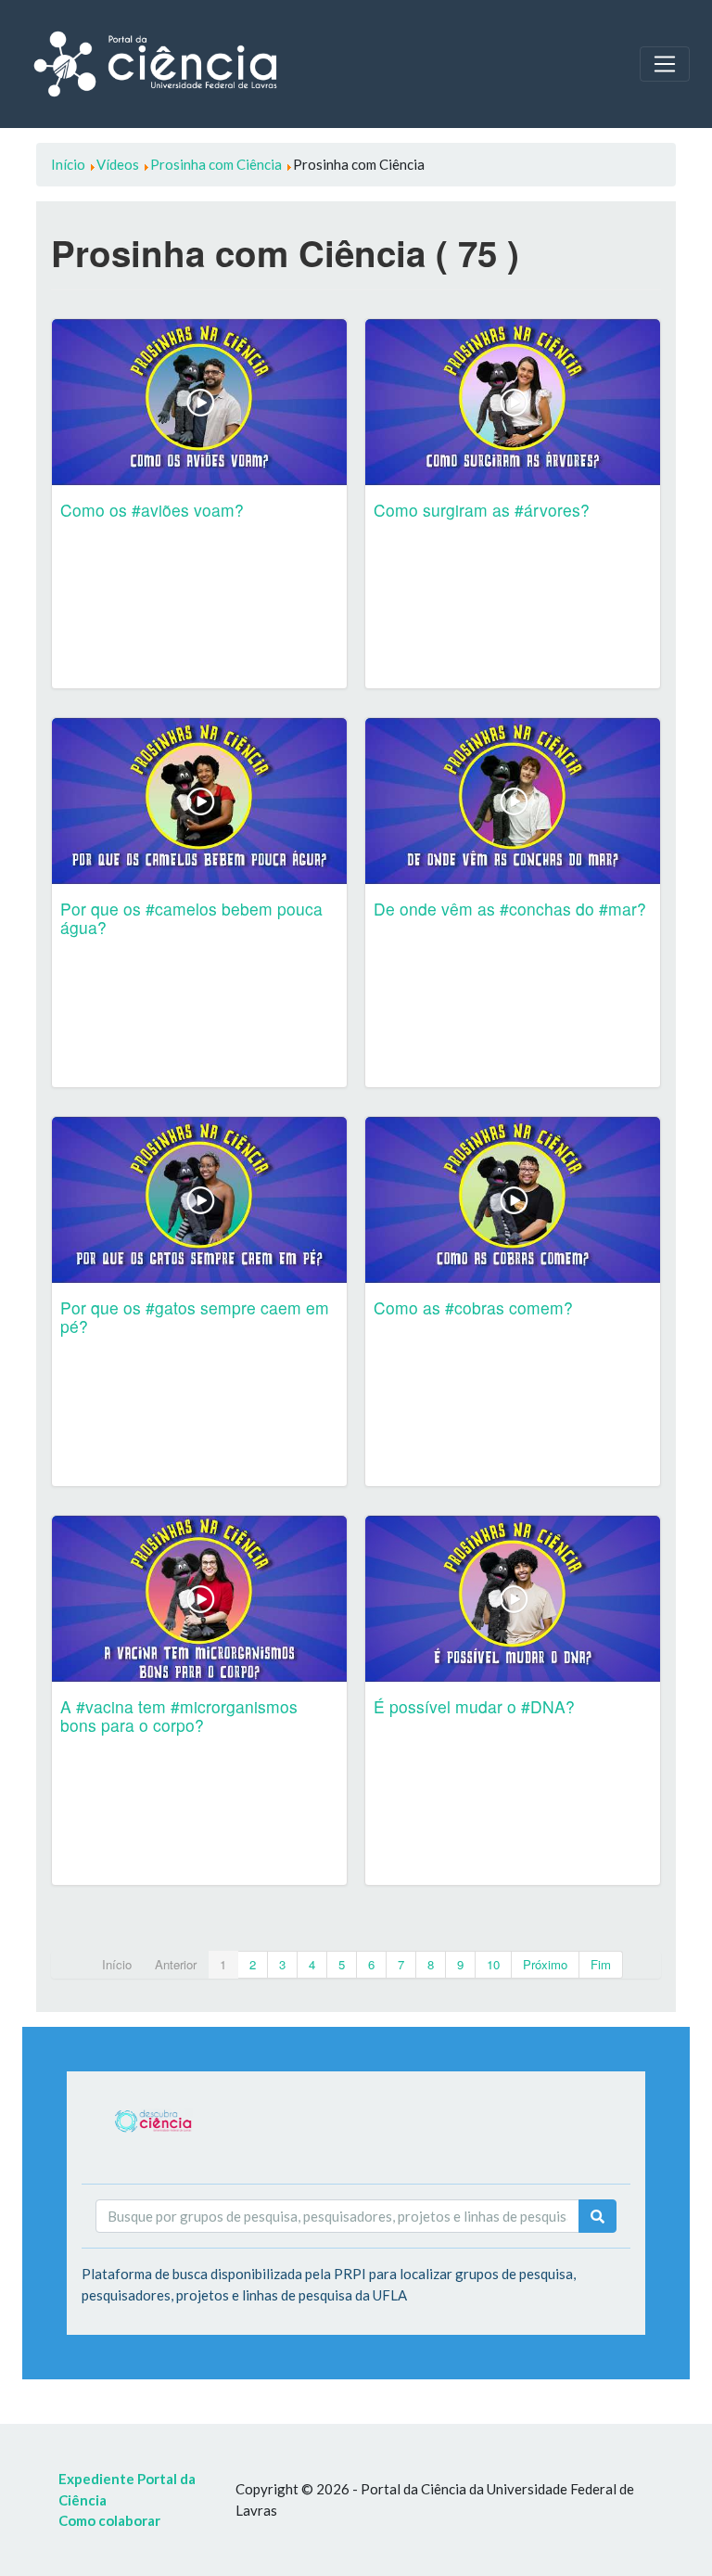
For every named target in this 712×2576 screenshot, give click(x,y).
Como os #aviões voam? (152, 510)
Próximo (545, 1964)
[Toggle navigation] (665, 64)
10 (493, 1964)
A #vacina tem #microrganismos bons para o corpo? (179, 1716)
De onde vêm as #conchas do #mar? (510, 909)
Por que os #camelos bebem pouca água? (191, 918)
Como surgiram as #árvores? (482, 510)
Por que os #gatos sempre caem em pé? (195, 1317)
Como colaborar (109, 2520)
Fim (601, 1964)
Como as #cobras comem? (473, 1307)
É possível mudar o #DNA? (474, 1706)
